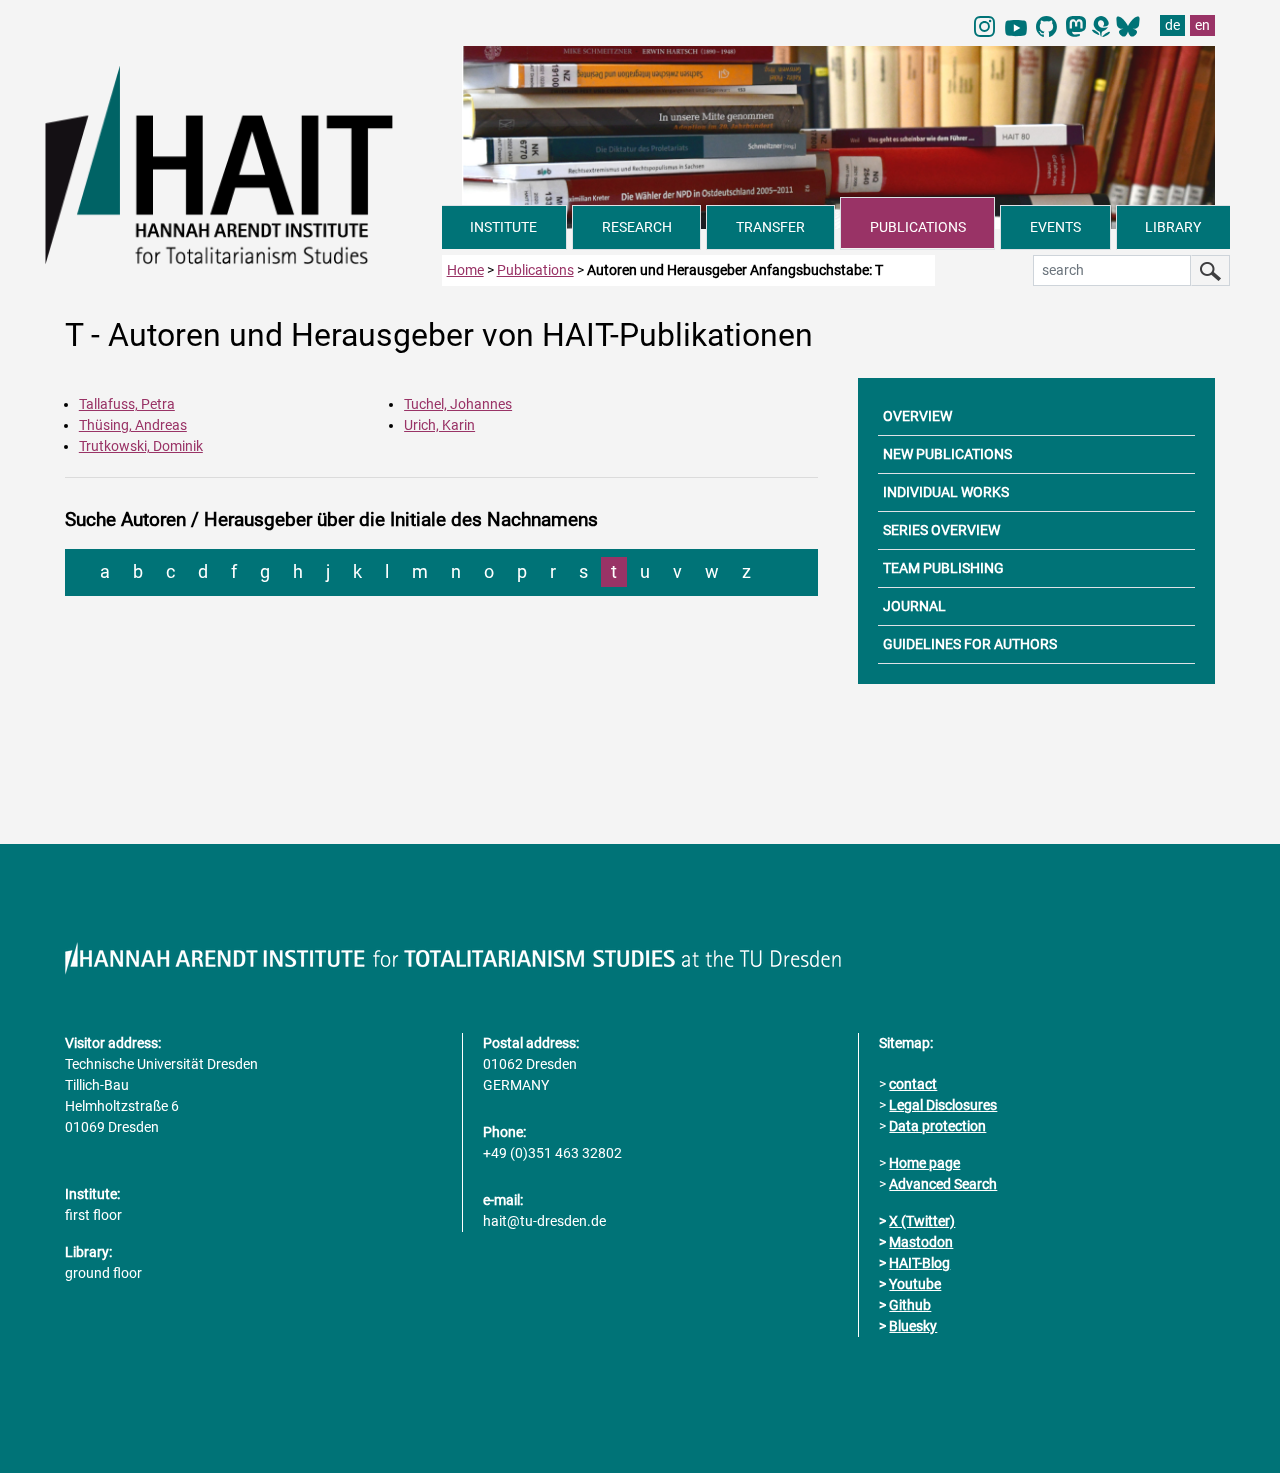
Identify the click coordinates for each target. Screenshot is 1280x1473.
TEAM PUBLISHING (943, 568)
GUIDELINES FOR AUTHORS (970, 644)
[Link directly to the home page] (243, 164)
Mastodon (921, 1242)
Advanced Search (943, 1184)
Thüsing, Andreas (133, 425)
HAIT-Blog (919, 1263)
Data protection (937, 1126)
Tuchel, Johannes (458, 404)
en (1202, 25)
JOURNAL (914, 606)
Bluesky (913, 1326)
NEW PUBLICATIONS (947, 454)
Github (910, 1305)
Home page (924, 1163)
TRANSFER (770, 227)
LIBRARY (1173, 227)
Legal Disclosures (943, 1105)
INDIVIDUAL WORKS (946, 492)
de (1172, 25)
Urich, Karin (439, 425)
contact (913, 1084)
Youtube (915, 1284)
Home (465, 270)
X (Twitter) (922, 1221)
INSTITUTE (503, 227)
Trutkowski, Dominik (141, 446)
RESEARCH (637, 227)
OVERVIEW (917, 416)
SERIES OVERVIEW (941, 530)
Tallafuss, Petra (127, 404)
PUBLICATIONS (918, 227)
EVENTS (1055, 227)
